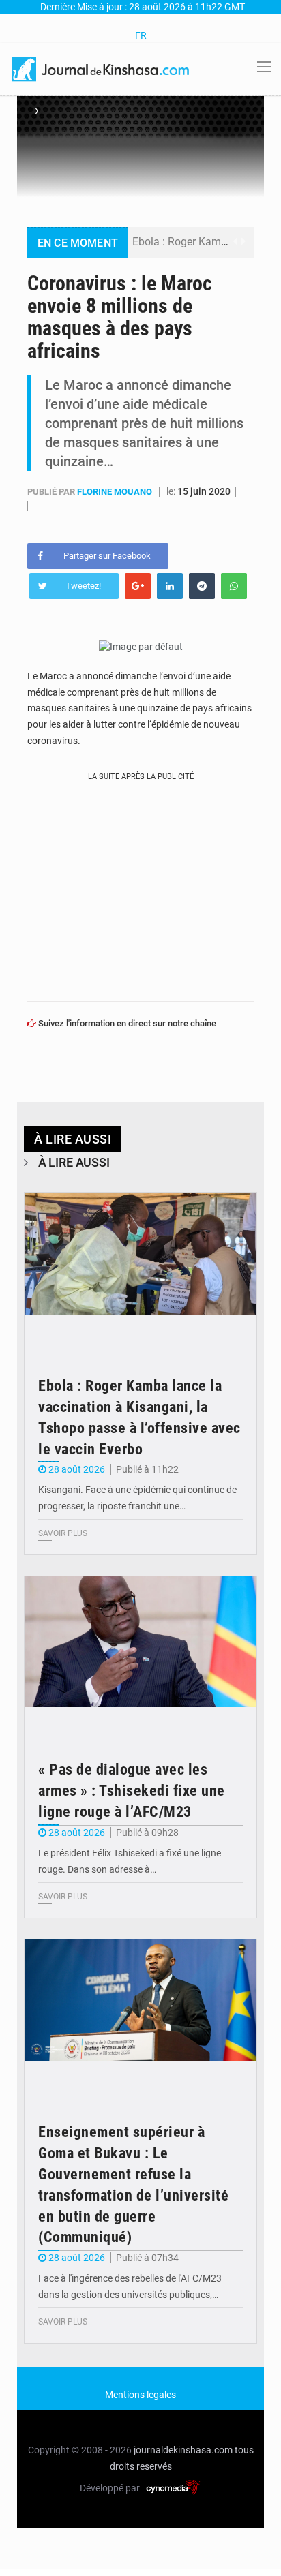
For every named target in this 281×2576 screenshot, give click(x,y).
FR (141, 35)
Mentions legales (140, 2395)
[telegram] (202, 586)
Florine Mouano (116, 492)
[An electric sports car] (140, 1270)
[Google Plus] (138, 586)
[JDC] (101, 68)
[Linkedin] (170, 586)
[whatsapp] (234, 586)
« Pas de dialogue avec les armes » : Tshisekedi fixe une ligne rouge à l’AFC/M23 (132, 1791)
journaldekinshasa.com (183, 2450)
